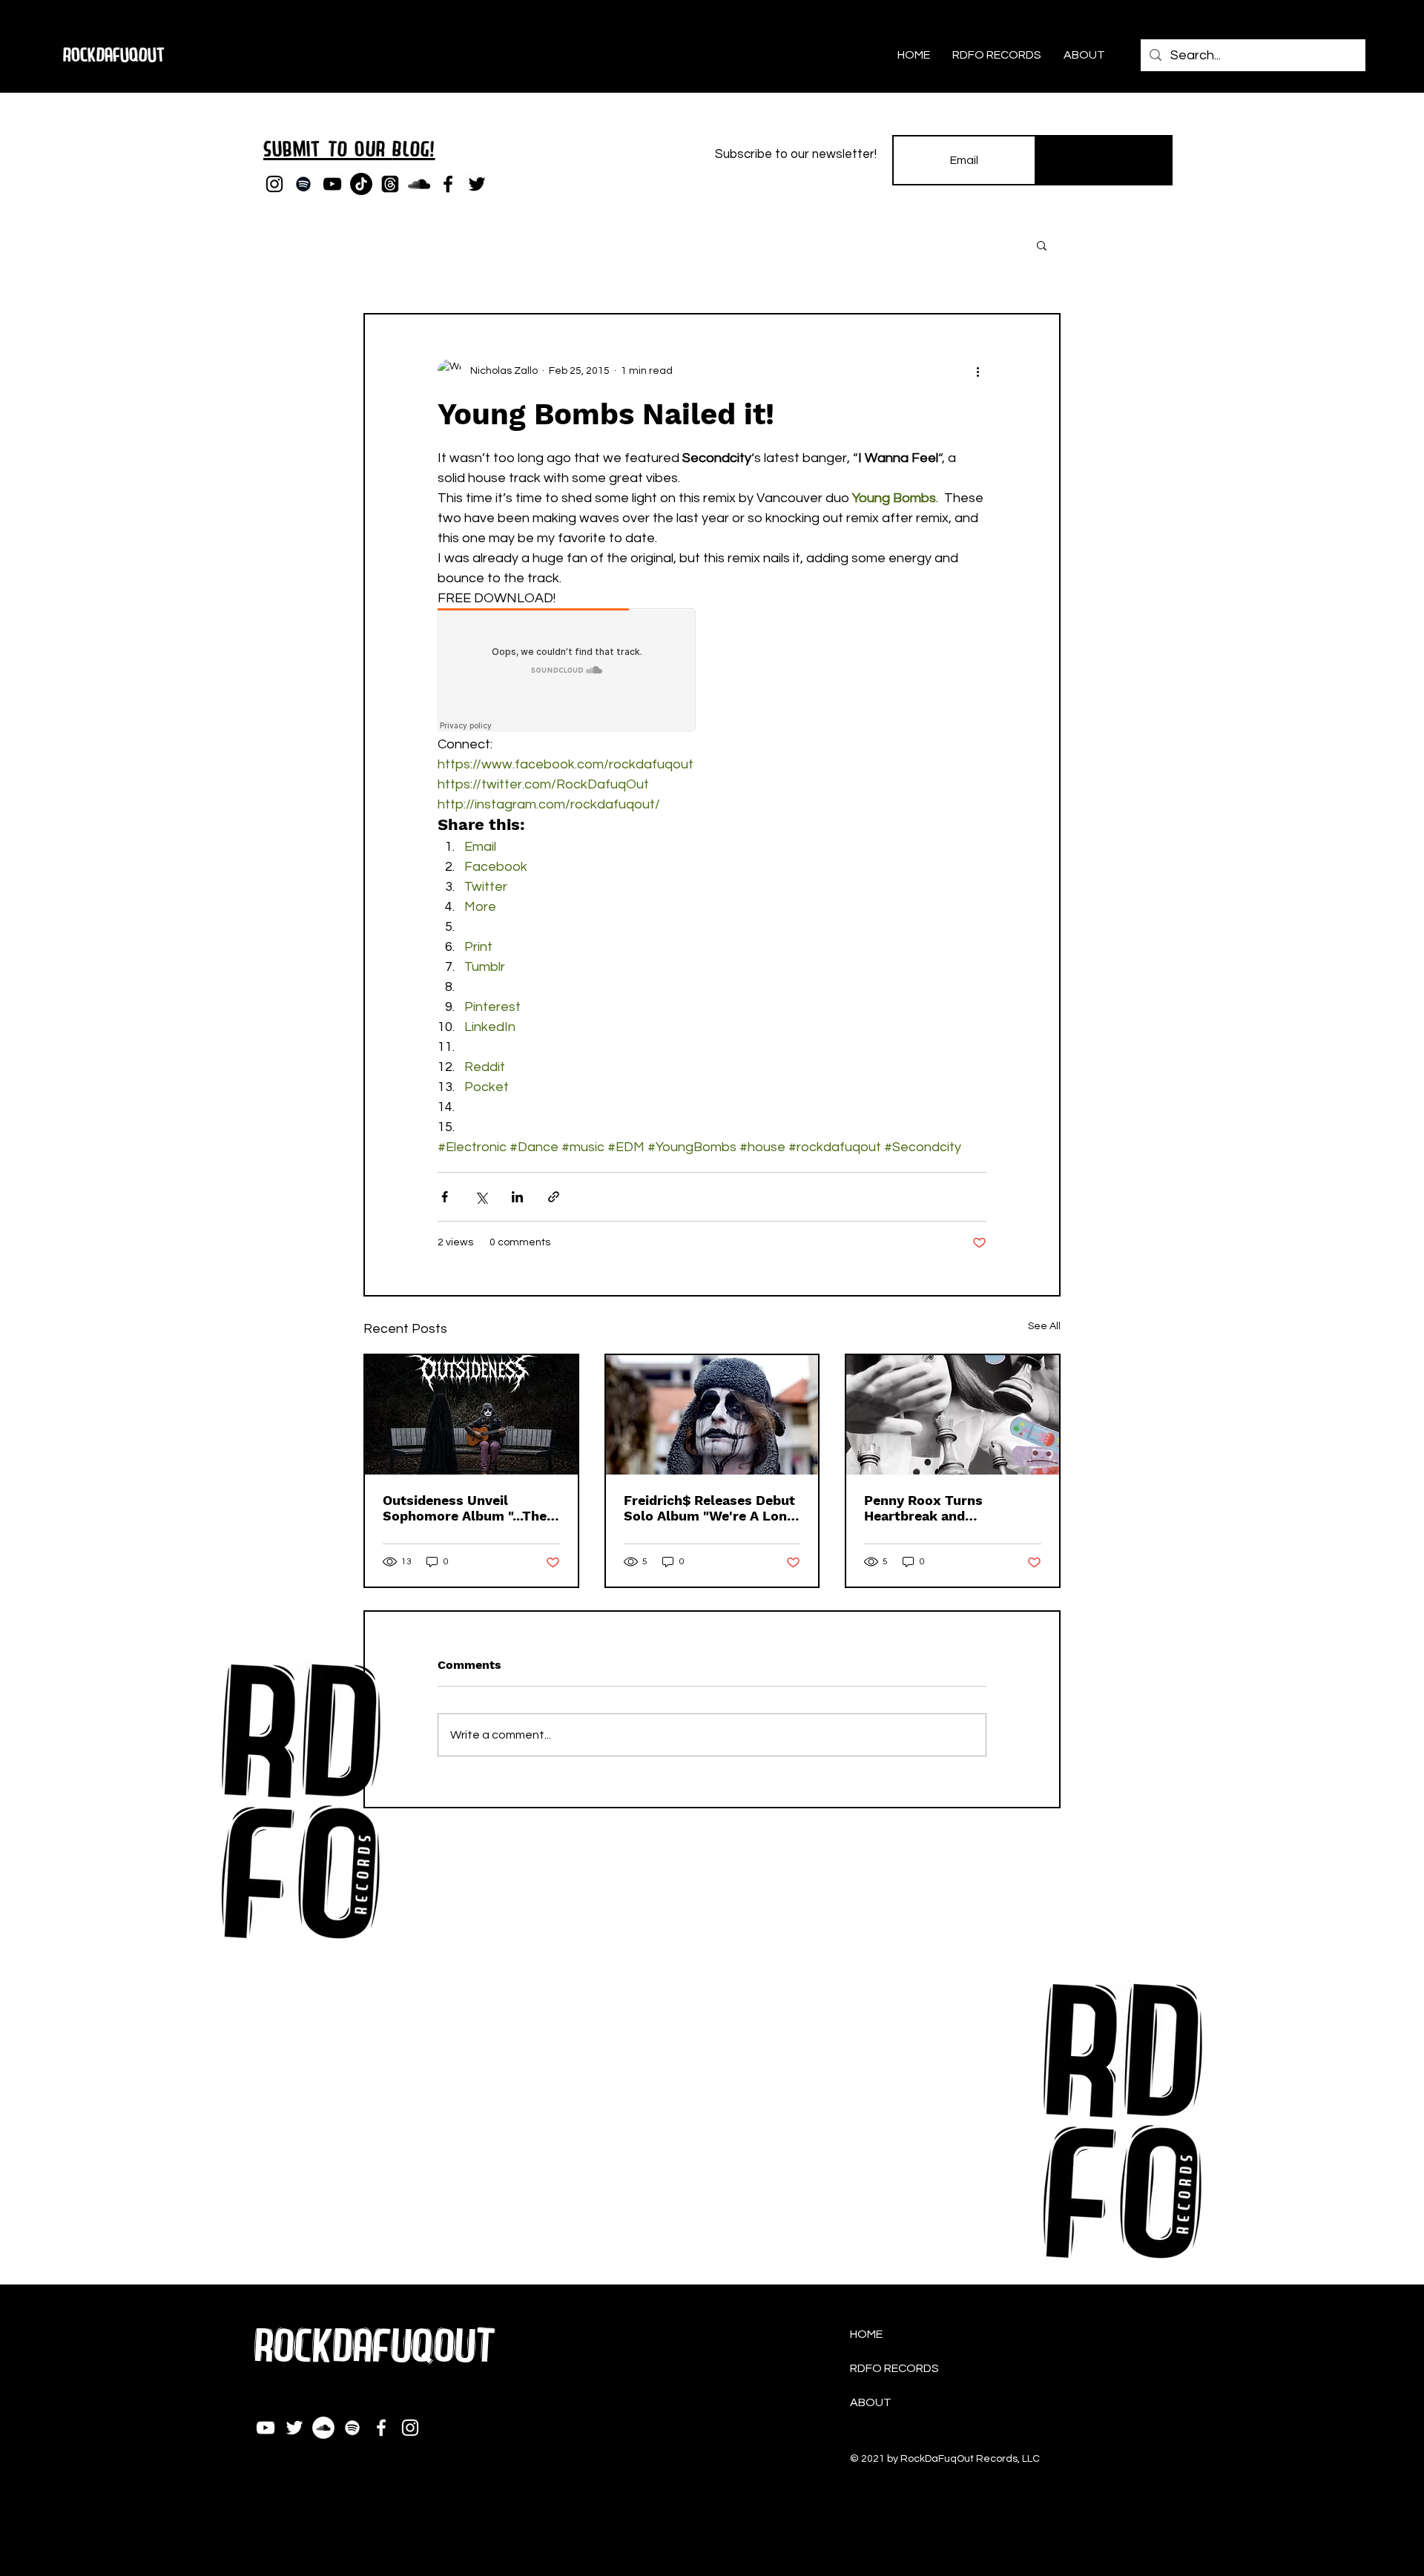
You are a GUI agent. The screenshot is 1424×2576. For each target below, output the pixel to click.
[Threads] (390, 184)
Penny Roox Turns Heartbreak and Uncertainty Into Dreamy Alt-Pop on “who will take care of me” (950, 1508)
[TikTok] (361, 184)
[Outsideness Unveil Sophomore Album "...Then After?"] (471, 1415)
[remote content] (567, 671)
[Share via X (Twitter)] (481, 1197)
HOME (866, 2334)
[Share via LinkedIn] (517, 1197)
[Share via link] (554, 1197)
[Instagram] (274, 184)
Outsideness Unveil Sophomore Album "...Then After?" (469, 1508)
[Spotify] (303, 184)
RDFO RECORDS (894, 2368)
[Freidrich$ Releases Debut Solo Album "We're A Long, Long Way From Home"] (712, 1415)
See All (1044, 1326)
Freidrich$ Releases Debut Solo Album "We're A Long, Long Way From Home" (711, 1508)
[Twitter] (477, 184)
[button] (1042, 245)
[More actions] (978, 371)
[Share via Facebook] (445, 1197)
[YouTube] (332, 184)
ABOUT (871, 2402)
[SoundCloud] (419, 184)
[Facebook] (448, 184)
